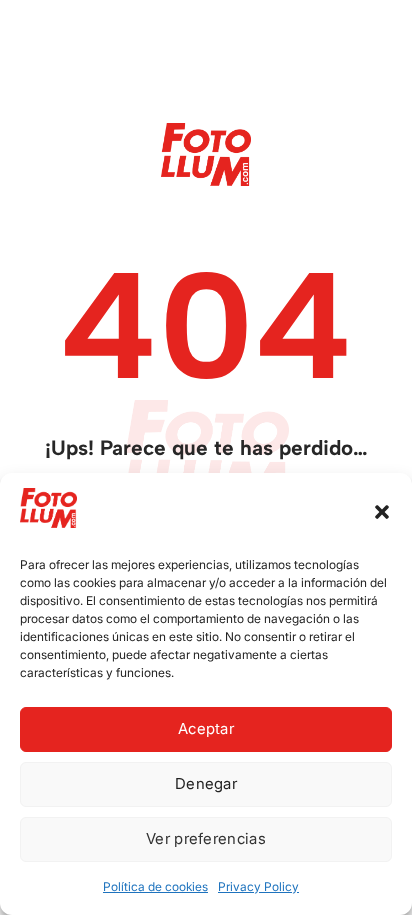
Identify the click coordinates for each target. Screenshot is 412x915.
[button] (382, 512)
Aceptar (206, 728)
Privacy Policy (258, 886)
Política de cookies (155, 886)
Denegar (206, 783)
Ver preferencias (206, 838)
